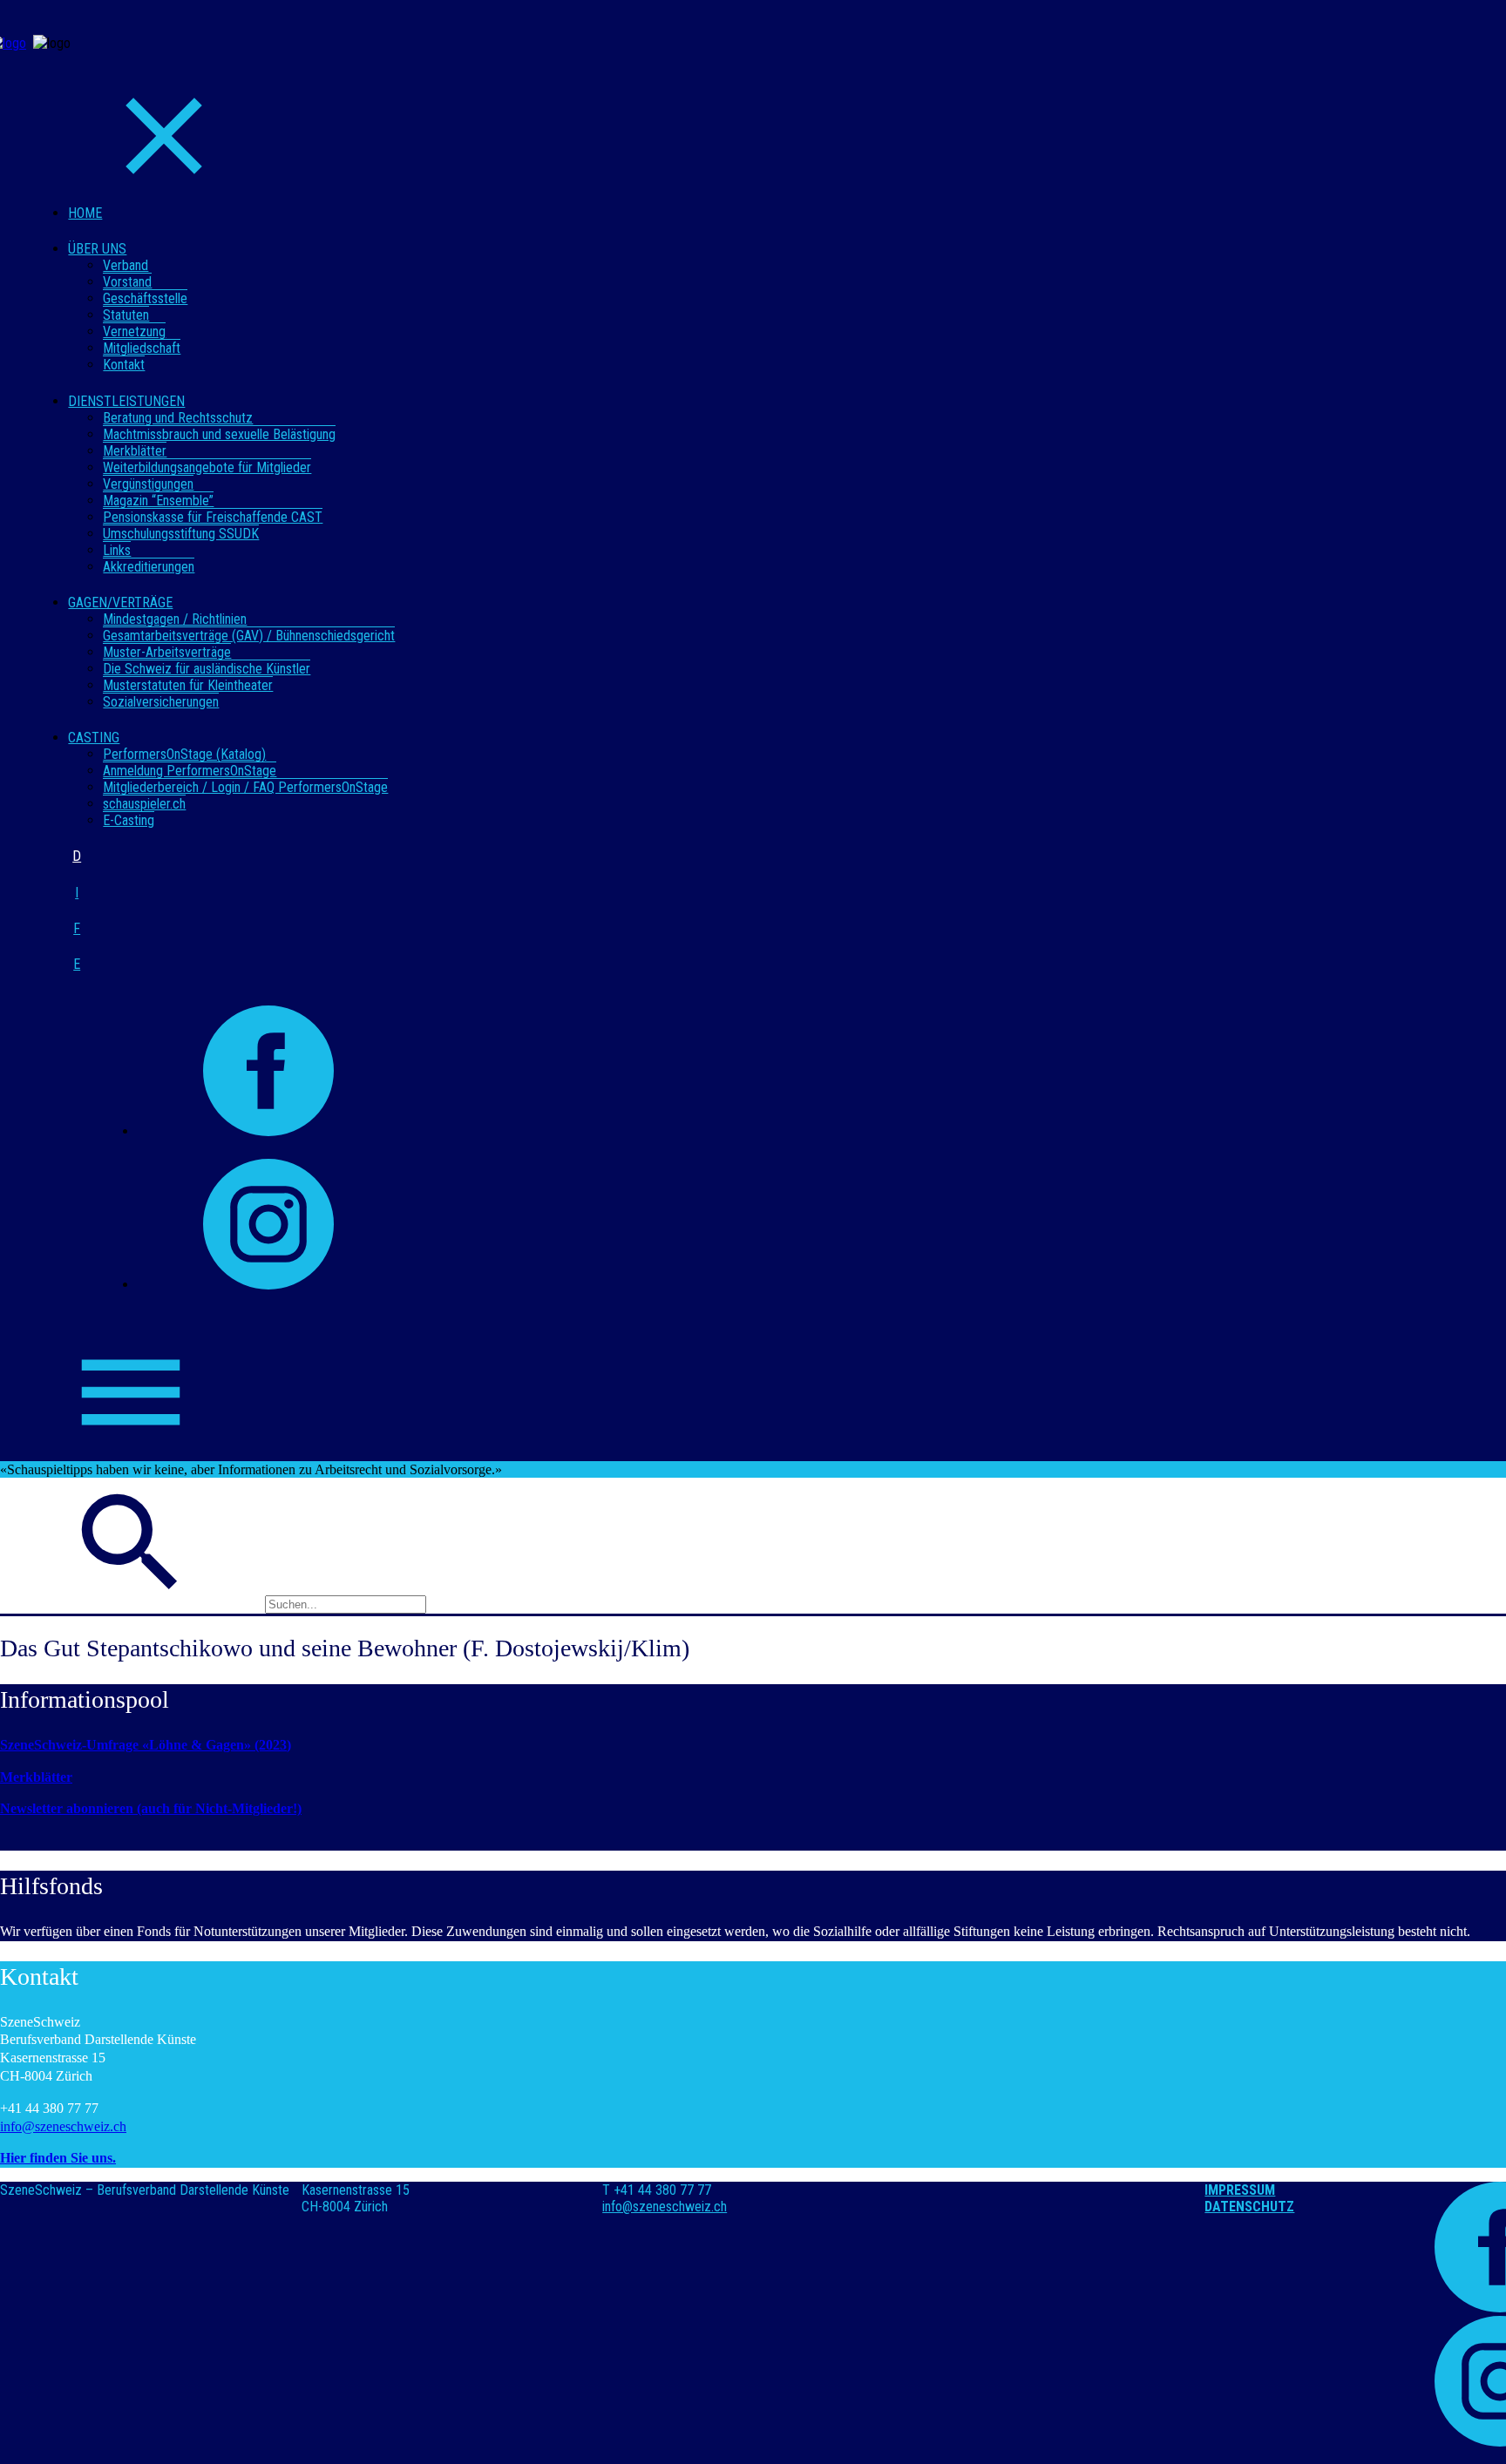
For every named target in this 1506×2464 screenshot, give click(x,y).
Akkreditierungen (149, 567)
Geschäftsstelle (145, 298)
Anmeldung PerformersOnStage (190, 771)
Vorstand (127, 282)
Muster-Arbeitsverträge (167, 652)
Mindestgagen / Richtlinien (175, 619)
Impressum (1240, 2190)
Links (117, 550)
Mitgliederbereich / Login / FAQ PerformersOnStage (245, 787)
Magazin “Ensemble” (158, 501)
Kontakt (124, 365)
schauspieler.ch (144, 804)
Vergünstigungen (148, 484)
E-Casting (129, 820)
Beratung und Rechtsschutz (178, 418)
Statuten (126, 315)
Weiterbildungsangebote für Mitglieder (207, 467)
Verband (125, 265)
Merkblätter (135, 451)
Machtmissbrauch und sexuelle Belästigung (219, 434)
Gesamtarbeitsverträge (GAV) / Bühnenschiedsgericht (249, 636)
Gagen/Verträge (120, 602)
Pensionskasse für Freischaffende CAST (213, 517)
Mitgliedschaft (142, 348)
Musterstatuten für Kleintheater (188, 685)
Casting (94, 738)
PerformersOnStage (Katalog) (184, 754)
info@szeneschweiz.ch (63, 2126)
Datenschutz (1249, 2207)
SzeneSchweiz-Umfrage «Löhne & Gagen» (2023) (146, 1745)
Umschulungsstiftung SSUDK (181, 534)
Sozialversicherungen (161, 702)
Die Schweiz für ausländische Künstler (207, 669)
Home (85, 213)
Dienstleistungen (126, 401)
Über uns (97, 249)
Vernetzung (134, 332)
